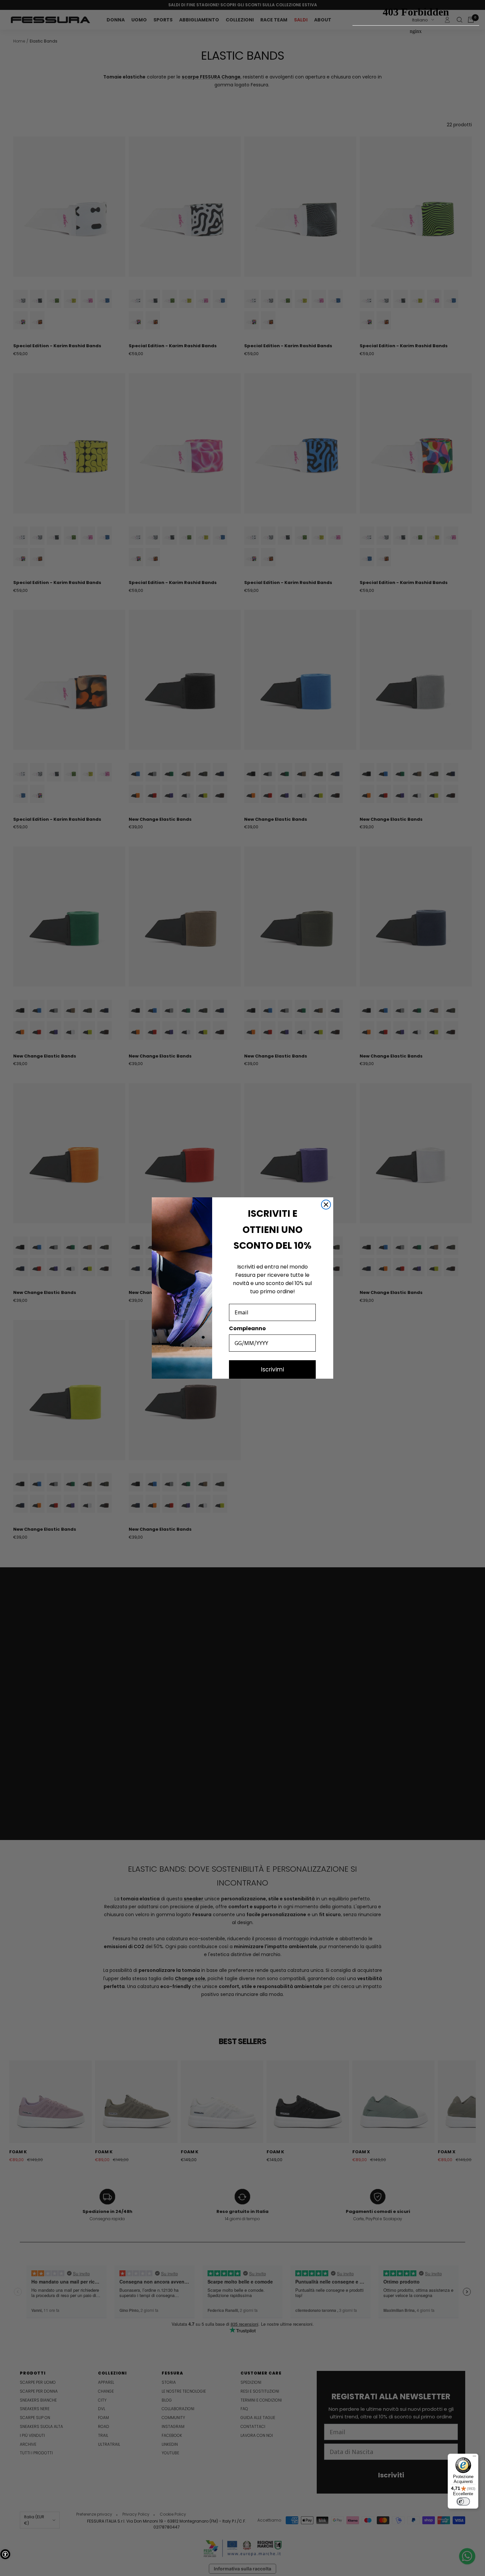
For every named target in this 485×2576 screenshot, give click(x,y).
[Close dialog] (326, 1205)
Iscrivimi (273, 1369)
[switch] (463, 2501)
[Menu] (474, 2458)
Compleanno (247, 1328)
